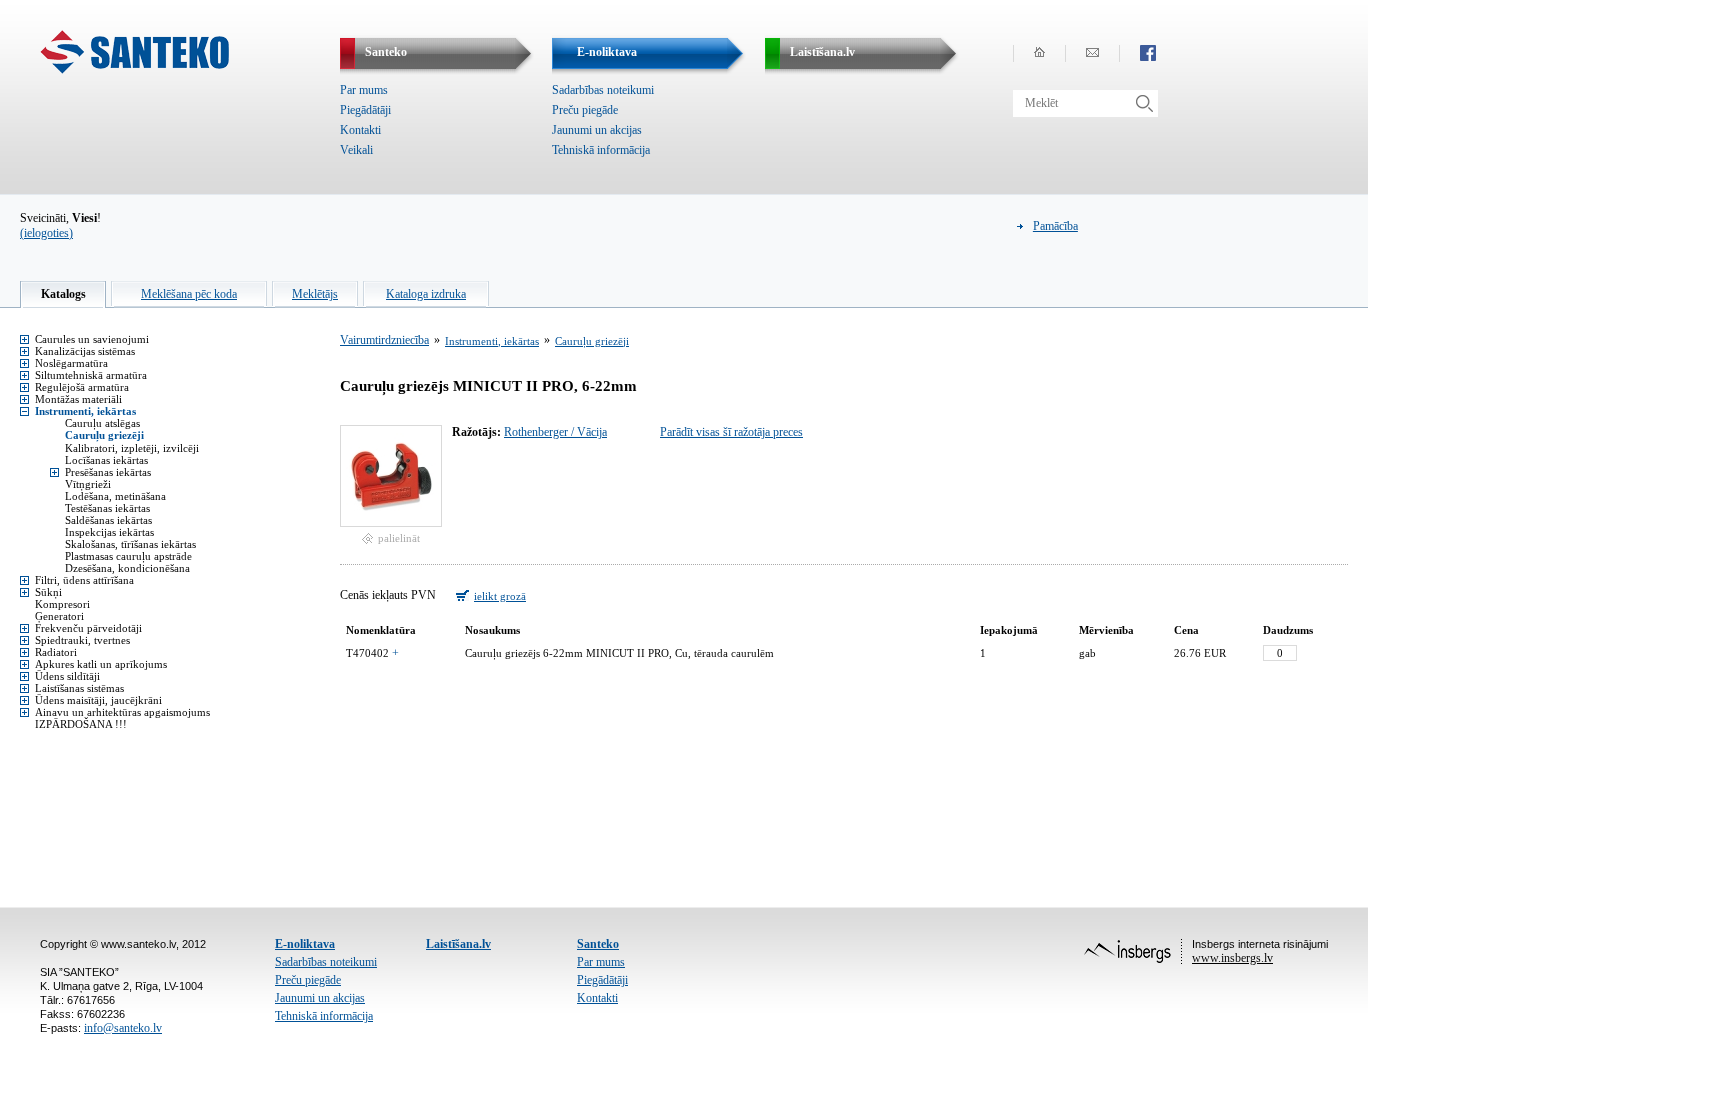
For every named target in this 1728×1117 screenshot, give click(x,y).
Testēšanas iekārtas (107, 508)
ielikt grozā (500, 596)
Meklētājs (315, 294)
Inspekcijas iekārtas (109, 532)
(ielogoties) (46, 233)
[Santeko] (134, 70)
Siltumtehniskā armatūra (91, 375)
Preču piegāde (585, 110)
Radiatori (56, 652)
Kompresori (62, 604)
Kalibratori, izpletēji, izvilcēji (132, 448)
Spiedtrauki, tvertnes (82, 640)
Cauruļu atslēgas (102, 423)
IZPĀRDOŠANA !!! (81, 724)
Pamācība (1055, 226)
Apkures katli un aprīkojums (101, 664)
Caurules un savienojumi (92, 339)
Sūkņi (48, 592)
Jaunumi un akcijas (597, 130)
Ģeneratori (59, 616)
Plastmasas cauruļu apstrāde (128, 556)
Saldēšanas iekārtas (108, 520)
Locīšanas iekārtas (106, 460)
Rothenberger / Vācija (555, 432)
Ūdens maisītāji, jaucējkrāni (98, 700)
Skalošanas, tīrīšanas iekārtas (130, 544)
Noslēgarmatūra (71, 363)
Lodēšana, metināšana (115, 496)
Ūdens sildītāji (67, 676)
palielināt (399, 538)
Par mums (364, 90)
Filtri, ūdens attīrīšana (84, 580)
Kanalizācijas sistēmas (85, 351)
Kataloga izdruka (426, 294)
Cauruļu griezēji (104, 435)
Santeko (598, 944)
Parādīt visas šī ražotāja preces (731, 432)
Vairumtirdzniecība (384, 340)
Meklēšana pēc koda (189, 294)
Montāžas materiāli (78, 399)
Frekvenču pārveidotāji (88, 628)
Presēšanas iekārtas (108, 472)
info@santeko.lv (123, 1028)
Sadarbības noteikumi (603, 90)
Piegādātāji (365, 110)
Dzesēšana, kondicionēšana (127, 568)
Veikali (356, 150)
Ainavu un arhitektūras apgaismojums (122, 712)
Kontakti (360, 130)
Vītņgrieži (88, 484)
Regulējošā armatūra (82, 387)
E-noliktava (305, 944)
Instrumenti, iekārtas (85, 411)
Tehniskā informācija (601, 150)
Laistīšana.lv (458, 944)
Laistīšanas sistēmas (79, 688)
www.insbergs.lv (1232, 958)
